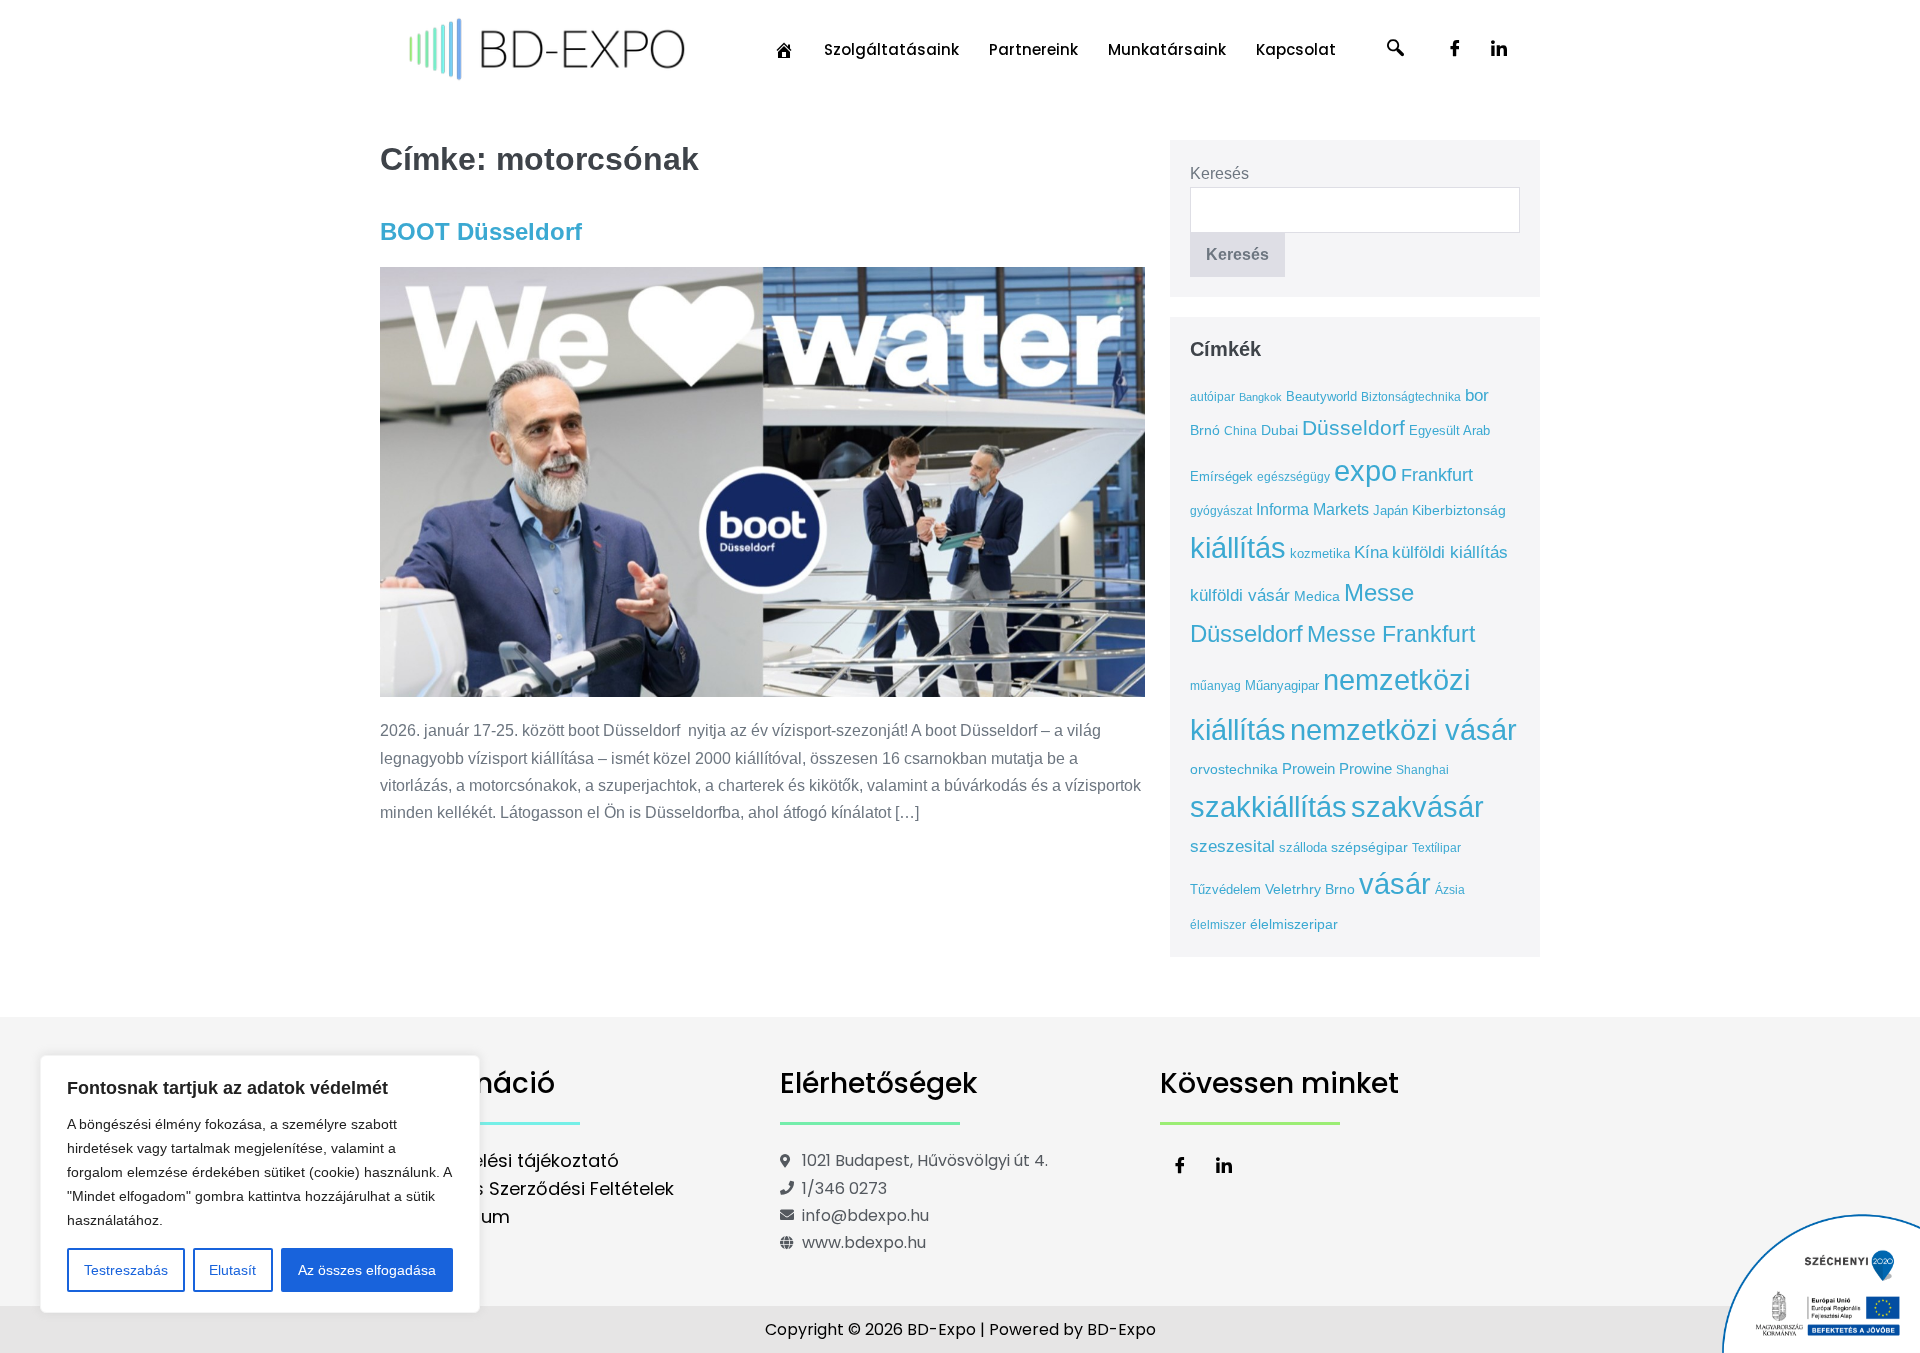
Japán (1390, 510)
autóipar (1212, 397)
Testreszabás (126, 1270)
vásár (1395, 884)
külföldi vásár (1240, 595)
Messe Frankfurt (1391, 634)
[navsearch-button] (1396, 50)
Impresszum (455, 1216)
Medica (1317, 596)
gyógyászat (1221, 511)
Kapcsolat (1296, 49)
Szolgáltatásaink (891, 49)
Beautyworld (1321, 396)
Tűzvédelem (1225, 889)
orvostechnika (1234, 769)
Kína (1371, 552)
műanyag (1215, 686)
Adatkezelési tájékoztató (509, 1160)
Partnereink (1033, 49)
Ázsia (1450, 890)
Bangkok (1260, 397)
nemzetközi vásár (1403, 730)
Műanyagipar (1282, 685)
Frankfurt (1437, 475)
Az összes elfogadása (367, 1270)
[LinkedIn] (1499, 50)
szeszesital (1232, 846)
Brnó (1205, 430)
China (1240, 431)
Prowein (1308, 768)
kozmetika (1320, 553)
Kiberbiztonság (1459, 510)
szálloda (1303, 847)
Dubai (1279, 430)
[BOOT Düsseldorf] (762, 482)
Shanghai (1422, 770)
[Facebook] (1455, 50)
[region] (260, 1184)
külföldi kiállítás (1450, 552)
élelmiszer (1218, 925)
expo (1365, 471)
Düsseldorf (1353, 428)
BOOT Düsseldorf (481, 231)
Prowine (1365, 768)
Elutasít (232, 1270)
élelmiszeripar (1294, 924)
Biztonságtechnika (1411, 397)
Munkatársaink (1167, 49)
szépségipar (1369, 847)
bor (1477, 395)
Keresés (1219, 173)
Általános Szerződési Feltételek (537, 1188)
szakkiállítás (1268, 806)
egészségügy (1293, 477)
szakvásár (1417, 806)
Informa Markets (1312, 509)
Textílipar (1436, 848)
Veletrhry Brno (1310, 889)
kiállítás (1238, 548)
